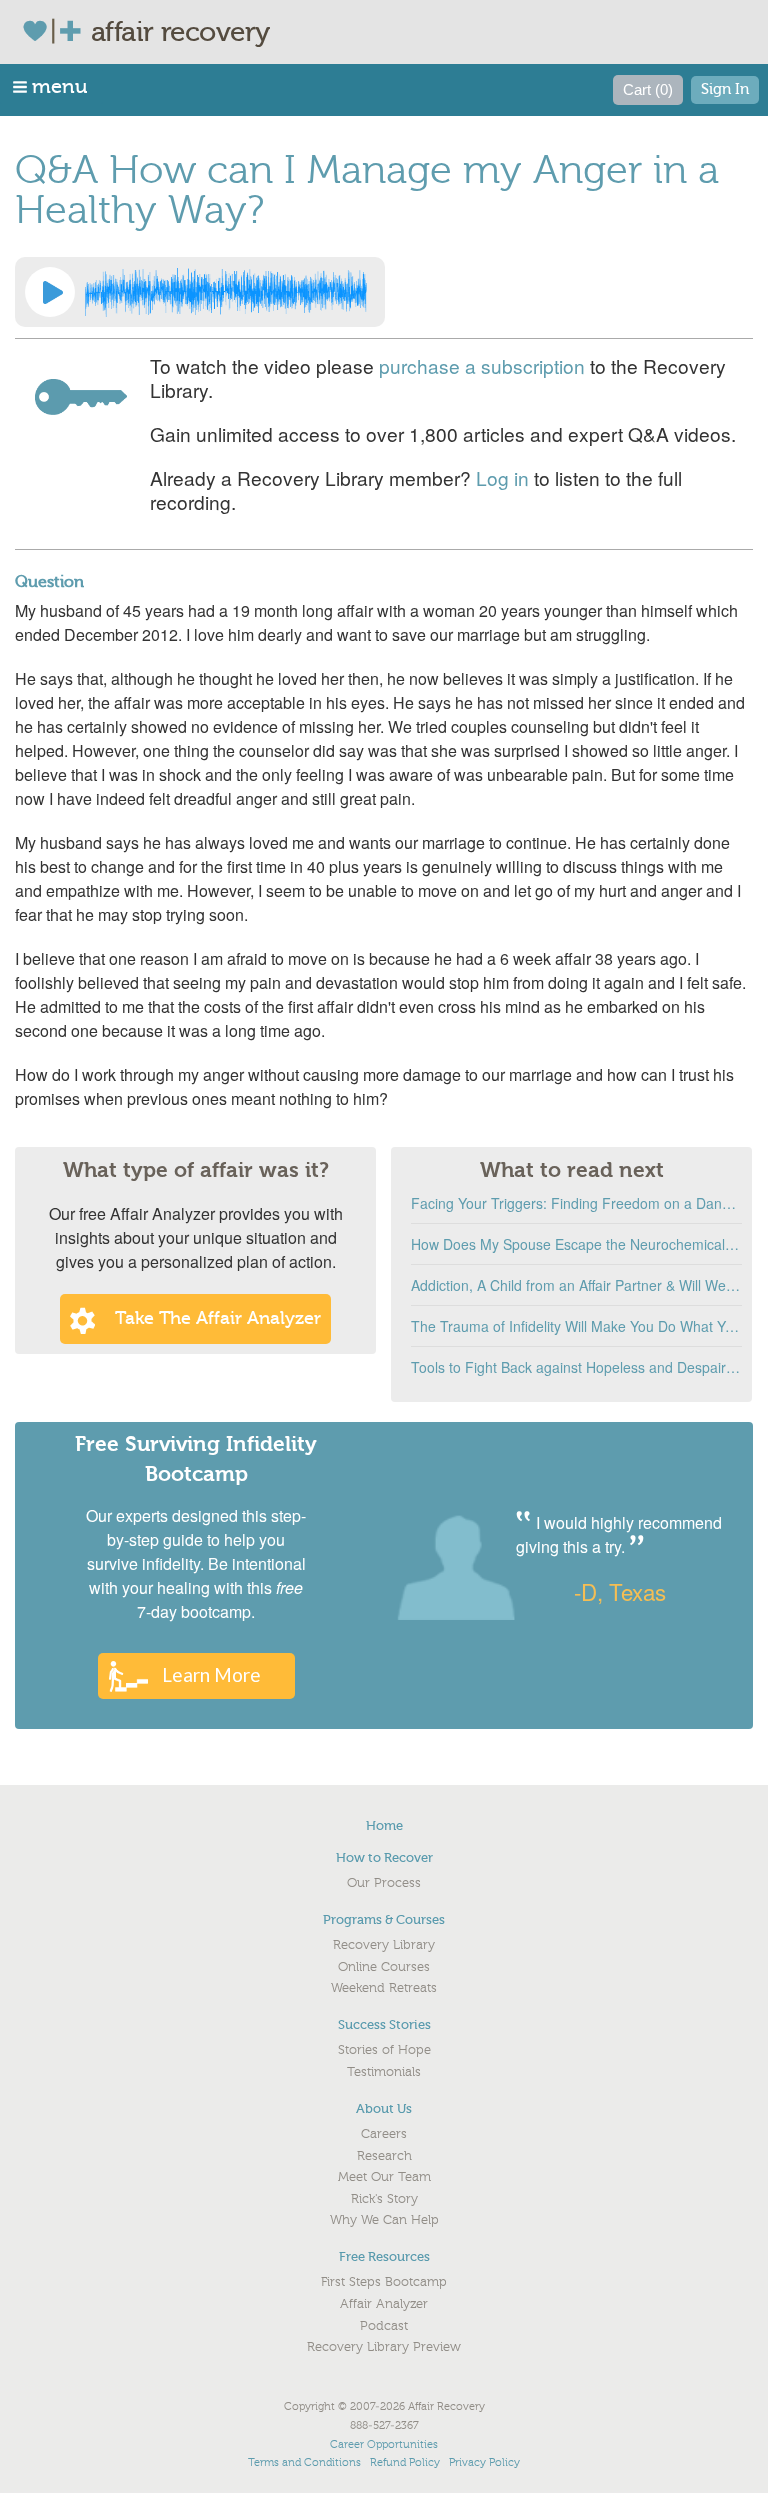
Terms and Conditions (304, 2462)
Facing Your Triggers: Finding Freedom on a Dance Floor (576, 1203)
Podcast (384, 2326)
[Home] (56, 31)
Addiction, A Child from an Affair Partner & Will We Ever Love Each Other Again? (576, 1285)
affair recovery (180, 32)
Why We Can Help (384, 2220)
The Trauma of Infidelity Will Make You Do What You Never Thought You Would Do (576, 1326)
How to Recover (384, 1857)
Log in (502, 477)
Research (384, 2156)
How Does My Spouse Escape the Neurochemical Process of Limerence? (576, 1244)
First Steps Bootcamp (384, 2282)
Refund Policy (405, 2462)
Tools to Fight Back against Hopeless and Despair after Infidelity (576, 1367)
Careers (384, 2134)
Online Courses (384, 1967)
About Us (384, 2108)
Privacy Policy (484, 2462)
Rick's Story (384, 2199)
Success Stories (384, 2024)
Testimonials (384, 2072)
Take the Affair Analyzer (218, 1318)
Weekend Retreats (384, 1988)
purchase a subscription (482, 365)
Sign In (725, 89)
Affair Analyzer (384, 2304)
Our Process (384, 1883)
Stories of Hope (384, 2050)
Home (384, 1825)
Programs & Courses (384, 1919)
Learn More (211, 1674)
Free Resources (384, 2256)
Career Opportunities (384, 2444)
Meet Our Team (384, 2177)
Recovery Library (384, 1945)
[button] (51, 86)
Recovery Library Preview (384, 2347)
